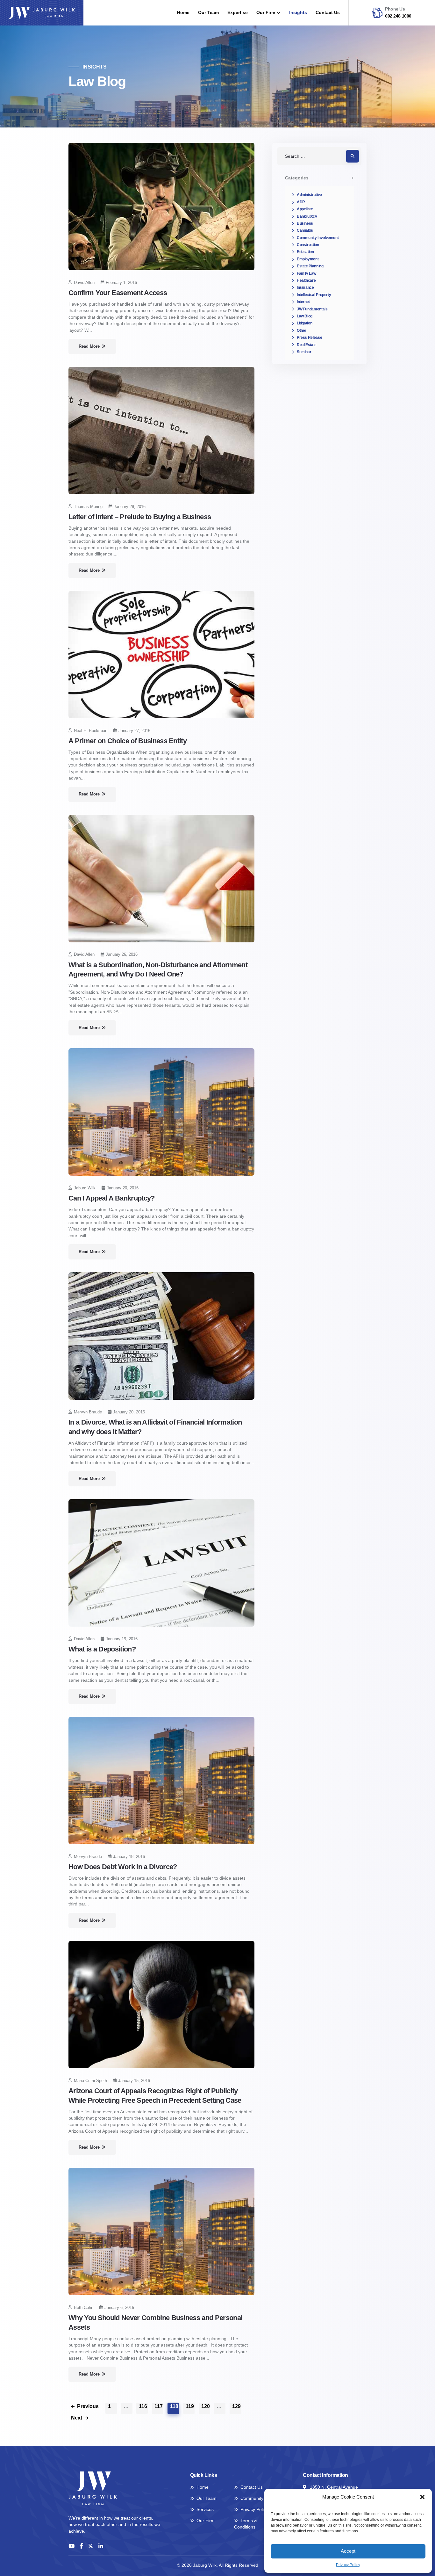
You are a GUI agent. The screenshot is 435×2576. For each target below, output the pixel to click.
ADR (301, 202)
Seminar (304, 352)
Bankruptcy (307, 216)
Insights (298, 13)
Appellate (305, 209)
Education (305, 252)
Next (77, 2418)
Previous (88, 2406)
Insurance (305, 287)
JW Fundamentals (312, 309)
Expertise (238, 13)
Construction (308, 245)
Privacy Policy (348, 2565)
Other (302, 330)
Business (305, 223)
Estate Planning (310, 266)
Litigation (304, 323)
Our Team (208, 13)
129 (236, 2406)
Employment (308, 259)
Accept (348, 2551)
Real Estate (307, 345)
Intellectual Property (314, 295)
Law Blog (305, 316)
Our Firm (266, 13)
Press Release (309, 337)
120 (206, 2406)
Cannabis (305, 230)
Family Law (306, 273)
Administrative (309, 195)
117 (159, 2406)
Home (183, 13)
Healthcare (306, 280)
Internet (303, 302)
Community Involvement (318, 238)
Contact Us (328, 13)
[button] (422, 2497)
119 (190, 2406)
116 (143, 2406)
